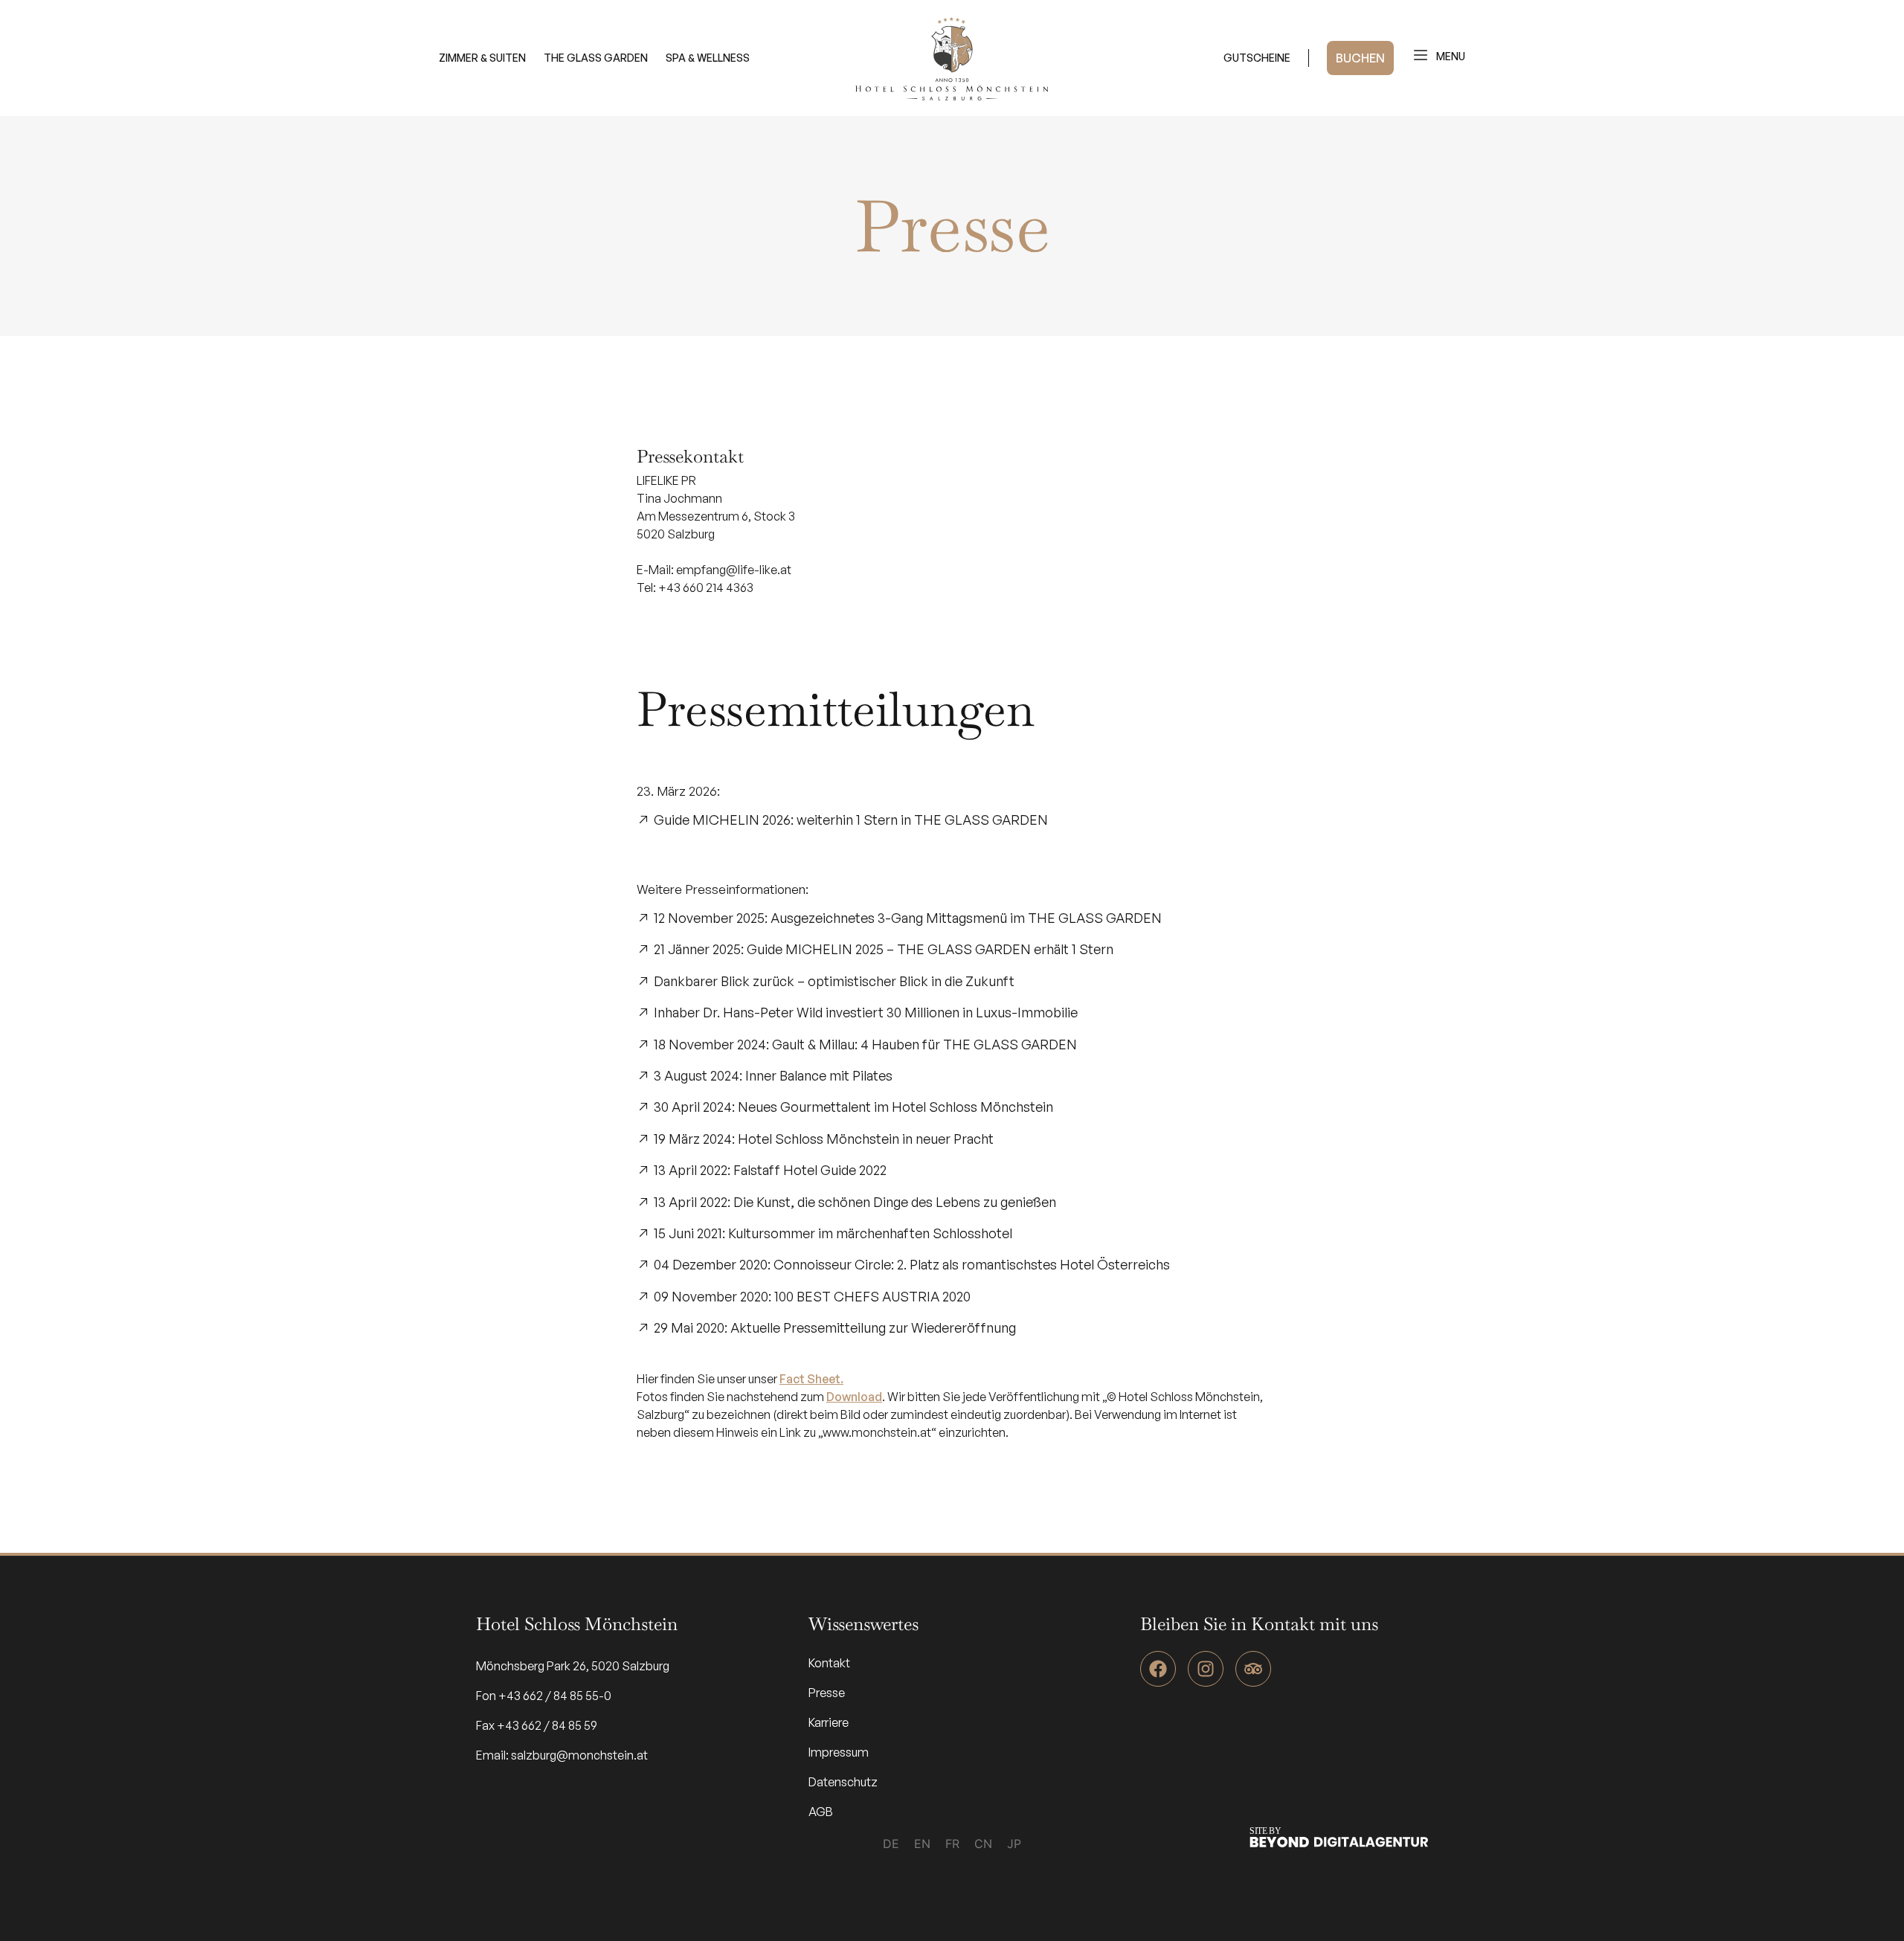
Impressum (839, 1752)
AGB (821, 1812)
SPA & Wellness (708, 58)
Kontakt (829, 1663)
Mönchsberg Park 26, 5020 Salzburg (573, 1666)
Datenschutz (843, 1782)
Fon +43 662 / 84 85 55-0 (544, 1696)
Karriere (829, 1722)
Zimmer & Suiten (482, 58)
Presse (827, 1693)
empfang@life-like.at (734, 570)
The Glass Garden (596, 58)
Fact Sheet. (811, 1379)
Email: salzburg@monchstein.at (562, 1755)
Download (854, 1397)
